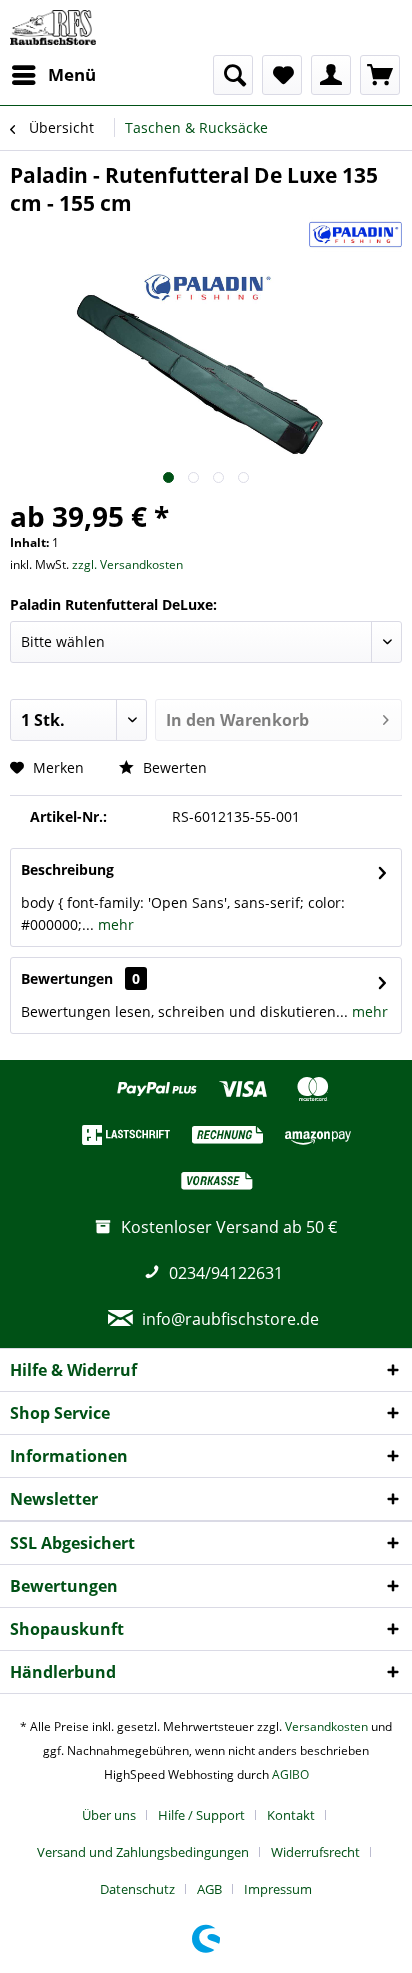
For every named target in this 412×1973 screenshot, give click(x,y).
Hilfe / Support (201, 1815)
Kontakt (291, 1815)
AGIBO (290, 1774)
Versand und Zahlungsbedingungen (143, 1852)
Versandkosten (326, 1726)
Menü (72, 74)
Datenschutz (137, 1889)
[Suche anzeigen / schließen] (233, 75)
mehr (114, 924)
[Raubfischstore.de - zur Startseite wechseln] (53, 27)
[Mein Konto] (331, 75)
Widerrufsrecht (315, 1852)
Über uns (109, 1815)
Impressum (278, 1889)
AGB (209, 1889)
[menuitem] (53, 75)
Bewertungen (67, 978)
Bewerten (173, 767)
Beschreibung (67, 869)
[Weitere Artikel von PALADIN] (355, 234)
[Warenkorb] (380, 75)
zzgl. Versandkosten (127, 564)
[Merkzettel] (282, 75)
